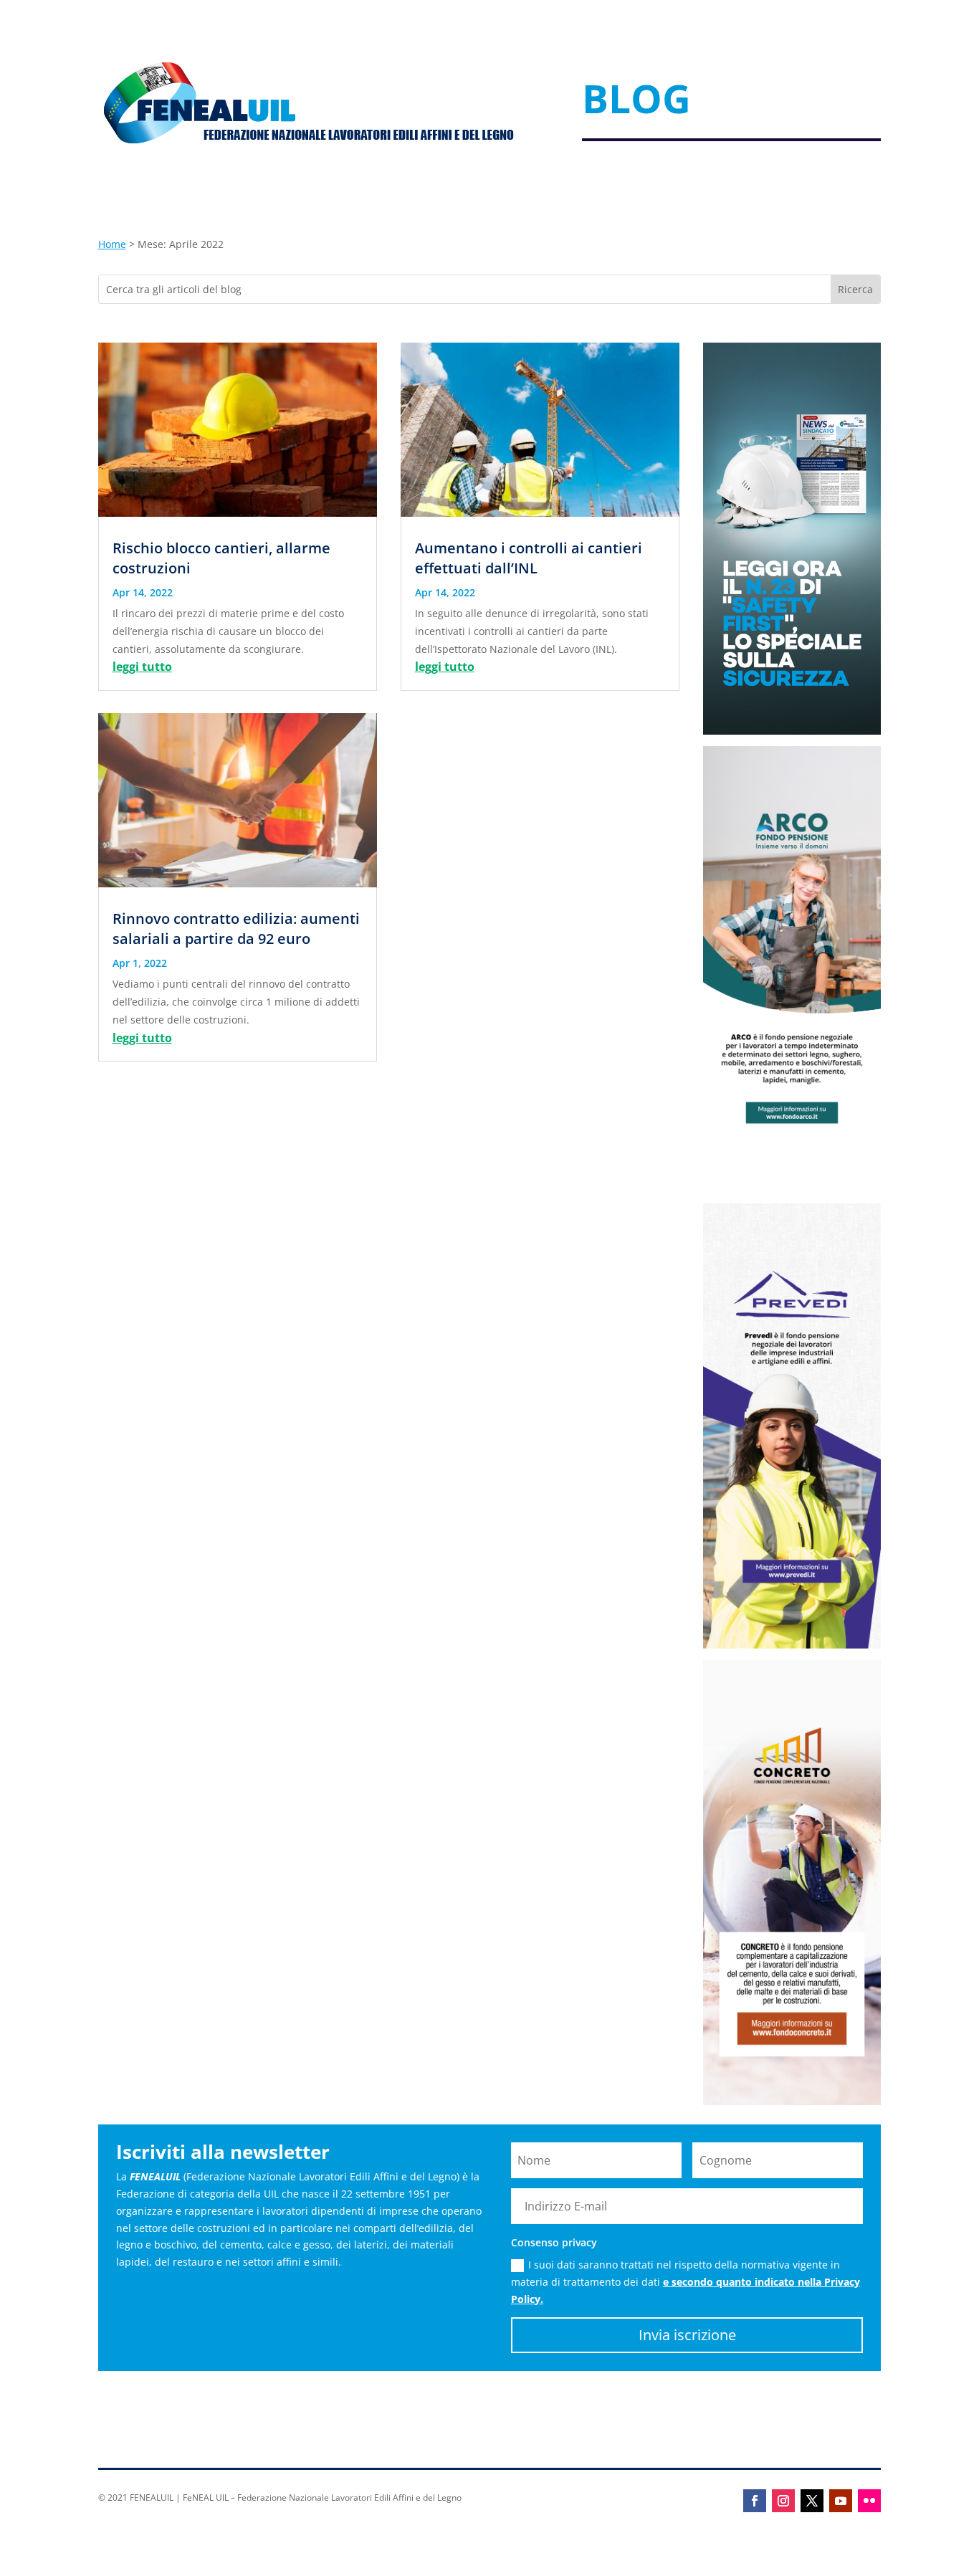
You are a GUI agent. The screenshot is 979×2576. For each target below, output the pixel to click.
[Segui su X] (812, 2501)
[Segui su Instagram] (783, 2501)
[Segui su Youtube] (841, 2501)
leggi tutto (142, 667)
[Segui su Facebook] (755, 2501)
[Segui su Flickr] (869, 2501)
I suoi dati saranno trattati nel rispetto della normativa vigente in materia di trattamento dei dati (686, 2282)
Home (112, 244)
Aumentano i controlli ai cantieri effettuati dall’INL (529, 558)
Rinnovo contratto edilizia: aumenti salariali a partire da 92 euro (236, 929)
